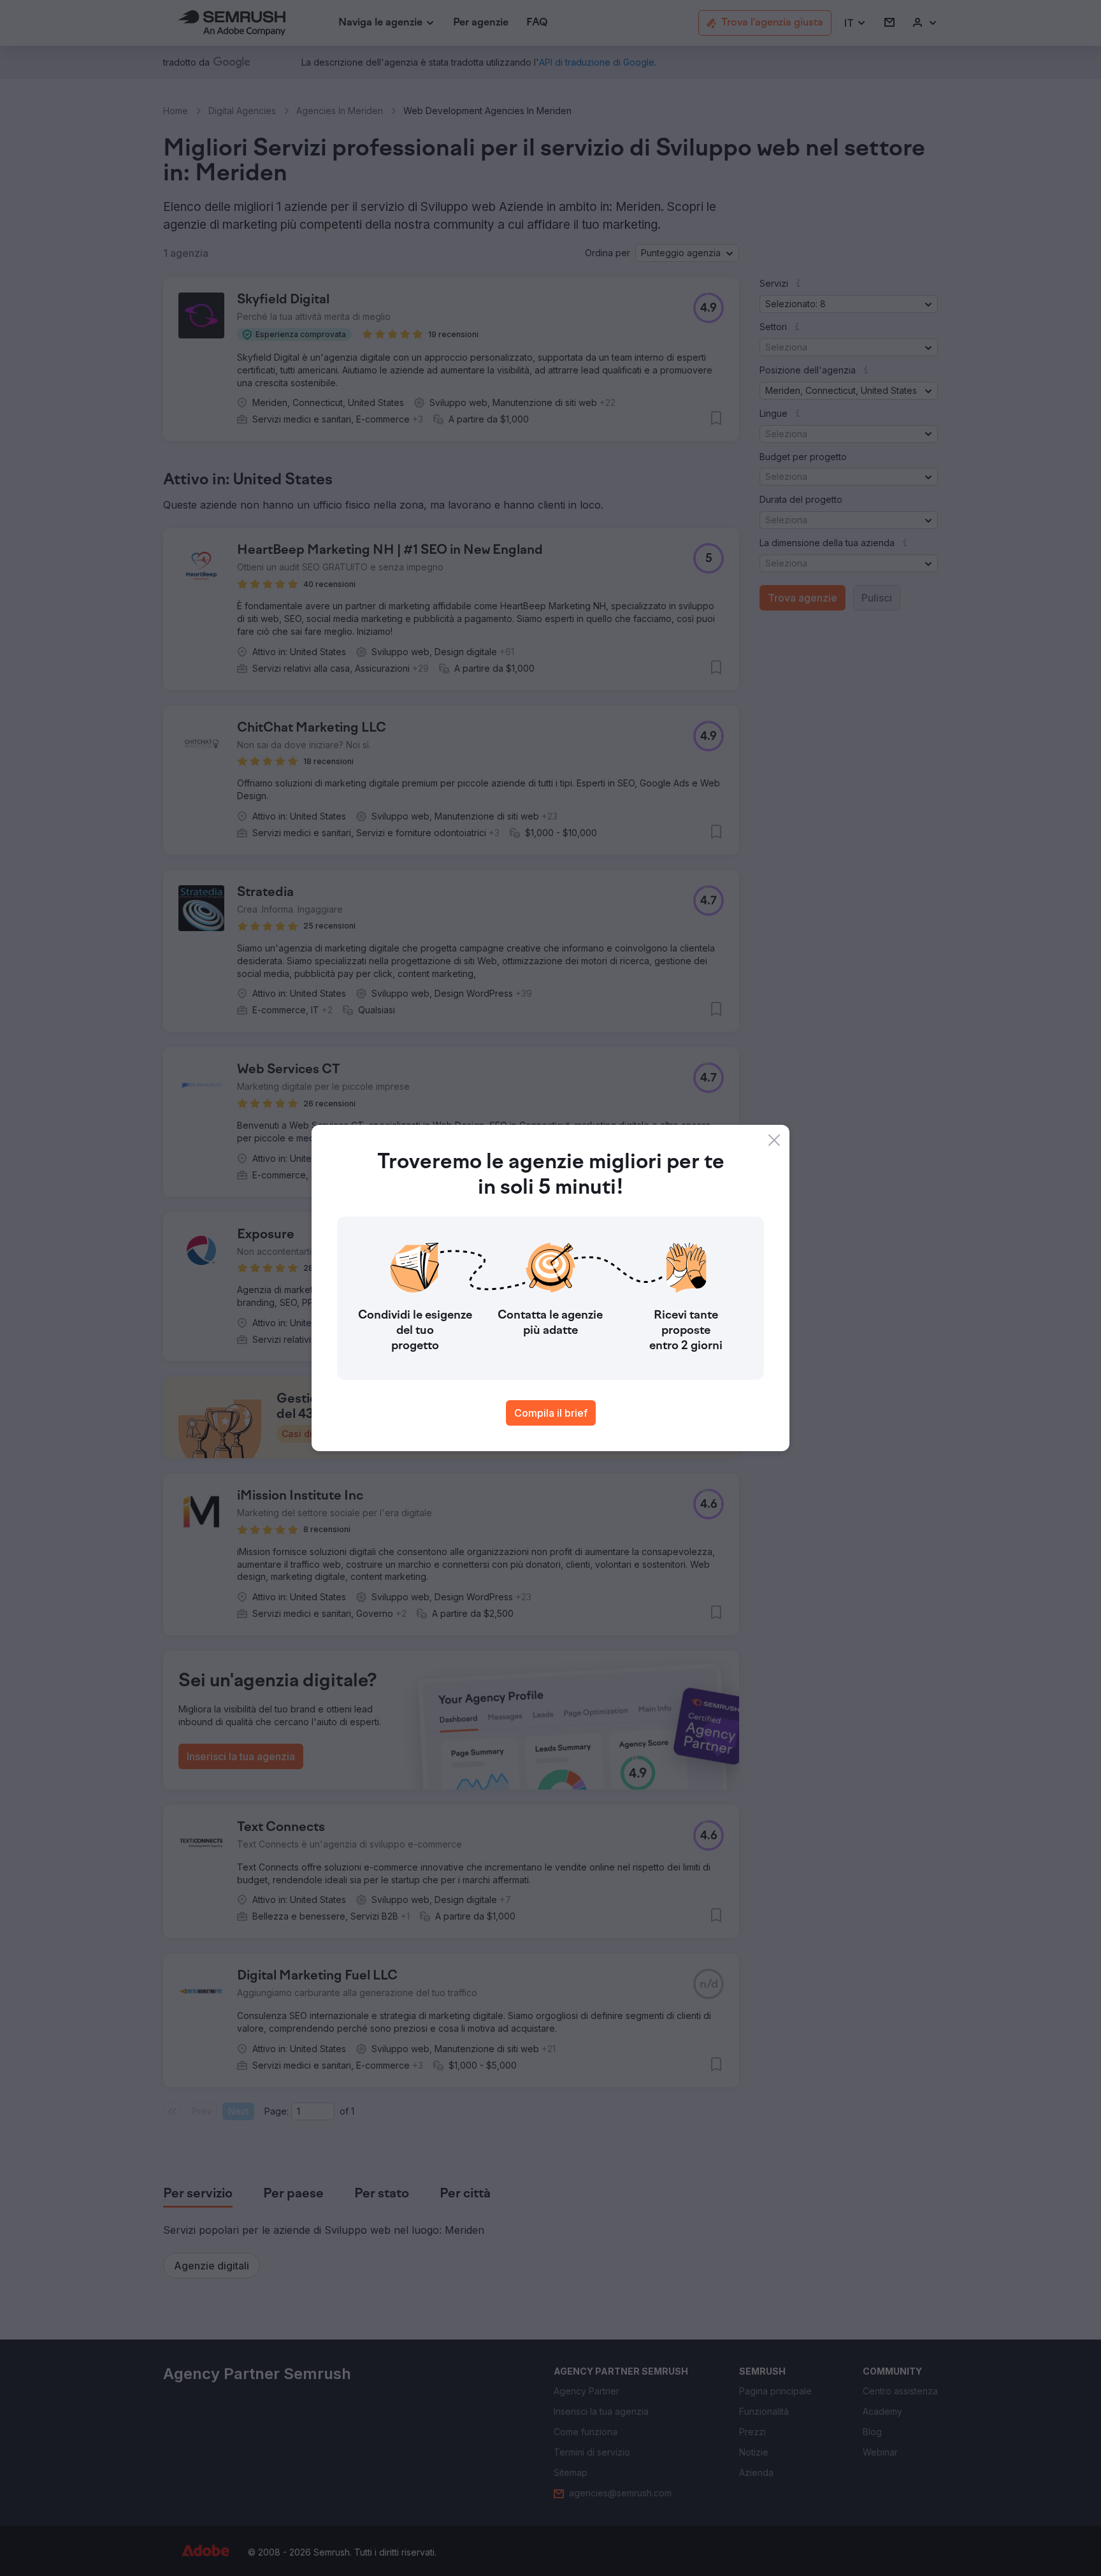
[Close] (774, 1140)
